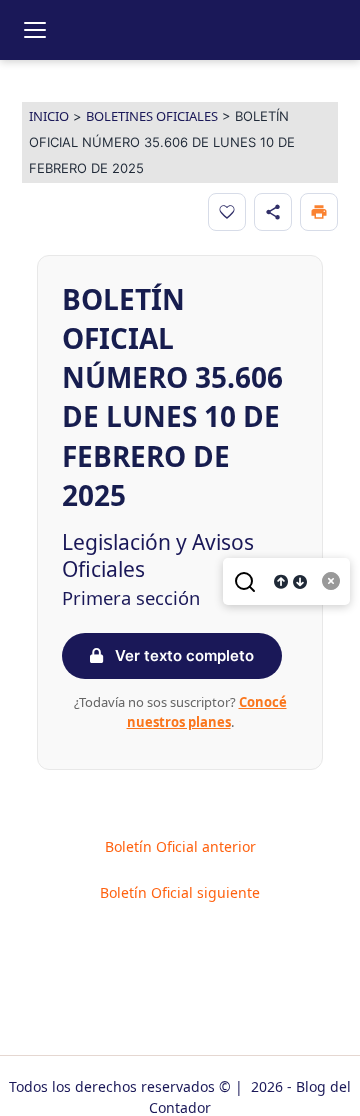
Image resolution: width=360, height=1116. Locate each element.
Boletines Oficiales (152, 116)
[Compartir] (273, 212)
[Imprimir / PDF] (319, 212)
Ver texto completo (182, 655)
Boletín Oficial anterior (180, 847)
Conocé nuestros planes (207, 712)
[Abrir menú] (35, 30)
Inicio (49, 116)
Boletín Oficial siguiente (180, 893)
